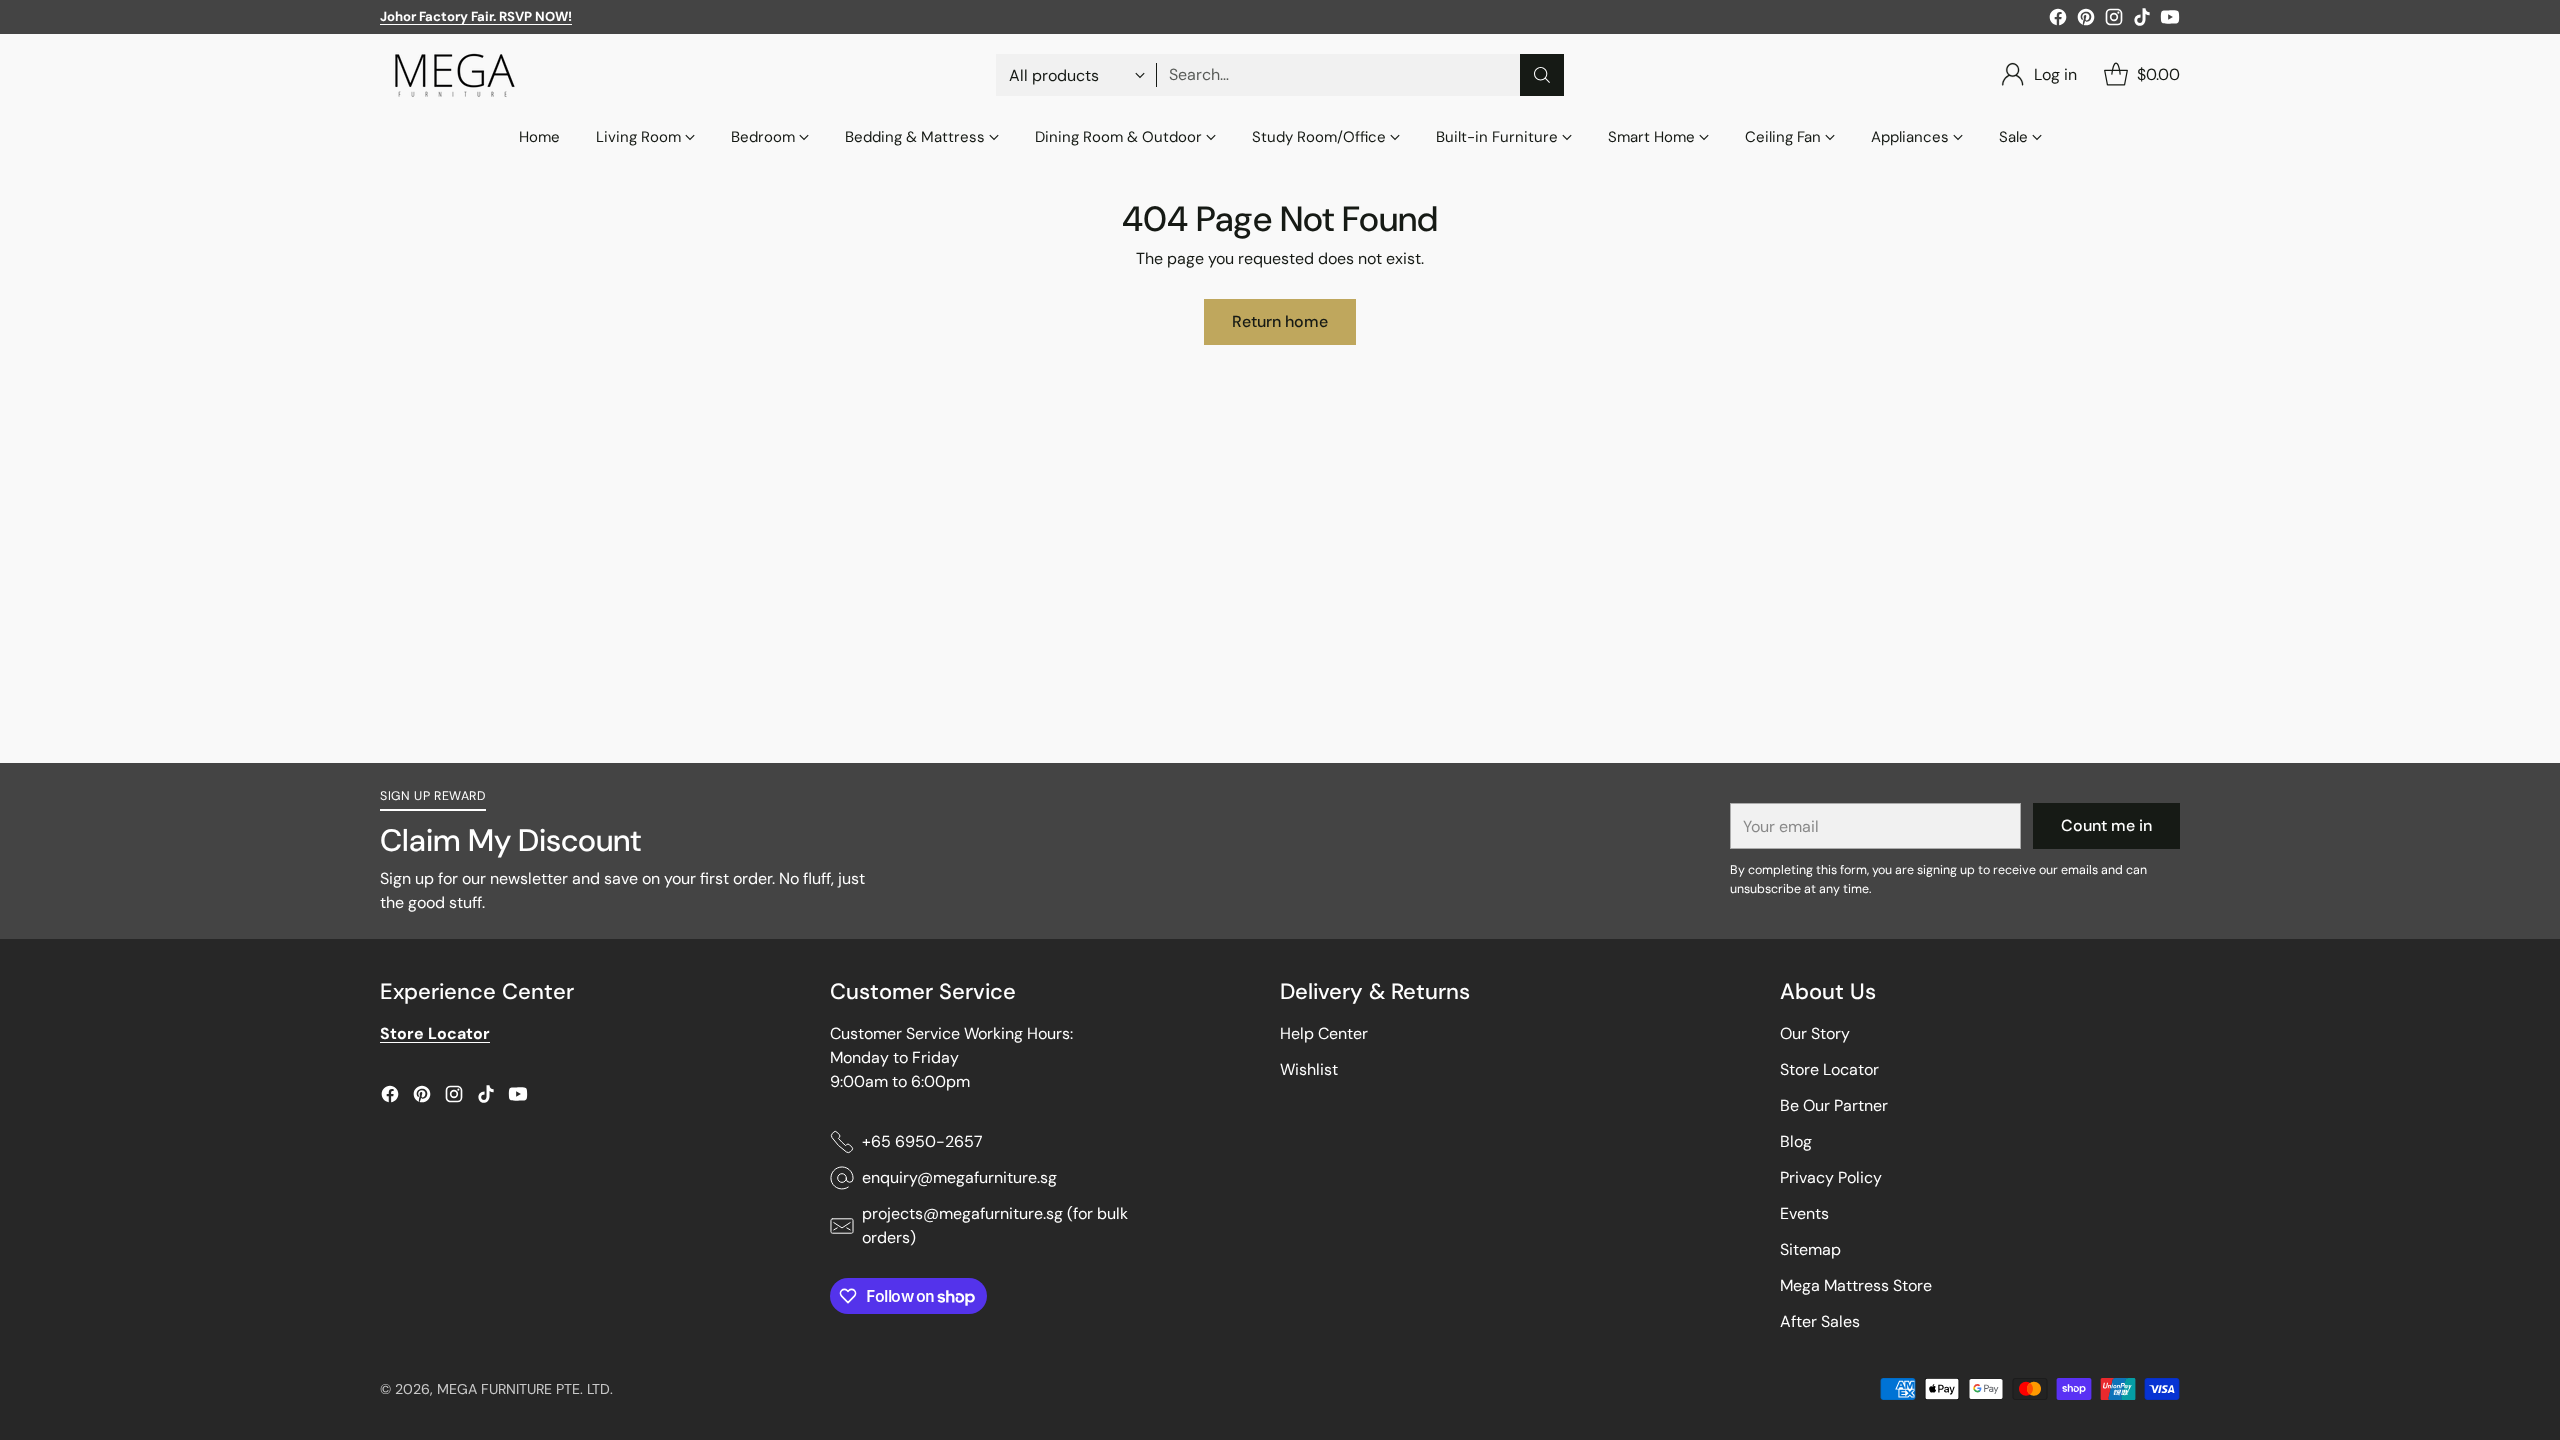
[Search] (1542, 75)
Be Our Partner (1834, 1105)
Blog (1796, 1141)
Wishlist (1309, 1069)
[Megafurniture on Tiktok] (2142, 20)
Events (1804, 1213)
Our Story (1815, 1033)
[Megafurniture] (455, 75)
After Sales (1820, 1321)
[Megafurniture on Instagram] (2114, 20)
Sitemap (1810, 1249)
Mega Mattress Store (1856, 1285)
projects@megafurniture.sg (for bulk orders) (995, 1225)
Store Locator (1829, 1069)
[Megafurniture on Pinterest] (2086, 20)
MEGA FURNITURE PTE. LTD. (525, 1389)
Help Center (1324, 1033)
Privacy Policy (1831, 1177)
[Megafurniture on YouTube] (2170, 20)
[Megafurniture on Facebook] (2058, 20)
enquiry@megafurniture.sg (959, 1177)
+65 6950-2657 (922, 1141)
